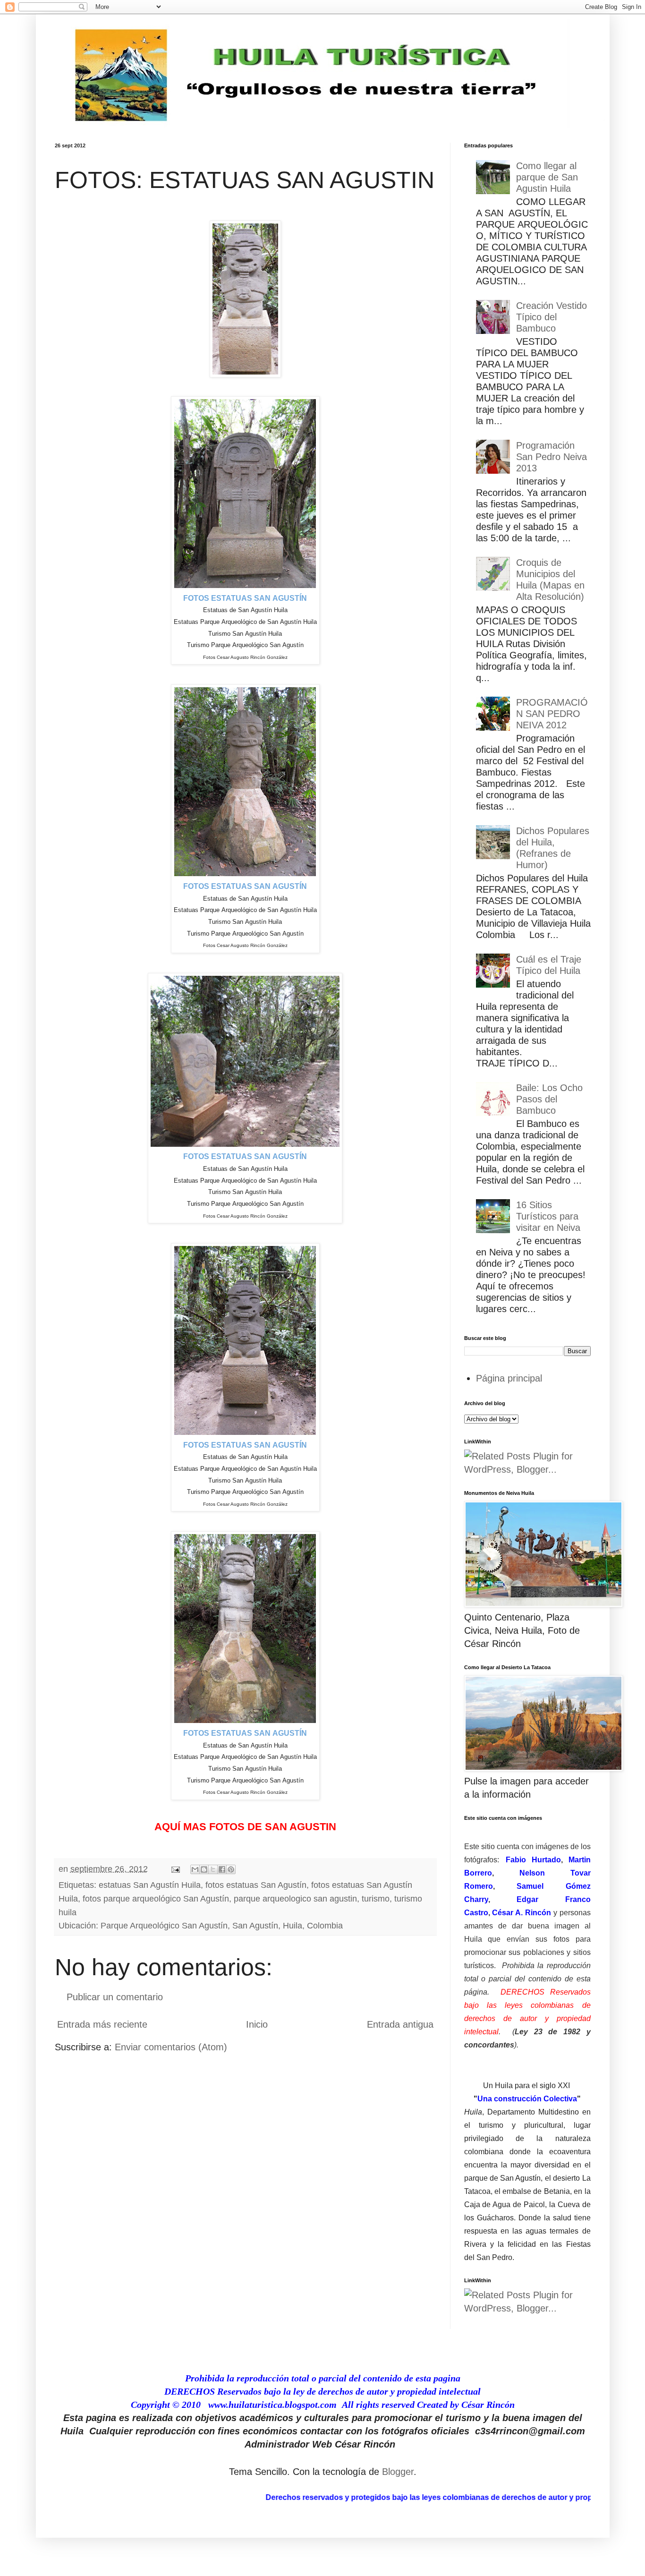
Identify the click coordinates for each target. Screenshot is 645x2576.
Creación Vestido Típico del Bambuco (552, 317)
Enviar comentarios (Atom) (171, 2047)
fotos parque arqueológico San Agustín (156, 1899)
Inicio (257, 2024)
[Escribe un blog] (204, 1869)
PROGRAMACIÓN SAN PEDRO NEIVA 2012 (552, 714)
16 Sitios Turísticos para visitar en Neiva (548, 1216)
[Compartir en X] (213, 1869)
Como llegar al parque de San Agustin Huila (547, 177)
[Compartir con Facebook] (222, 1869)
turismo (376, 1899)
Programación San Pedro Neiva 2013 (552, 457)
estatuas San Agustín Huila (150, 1885)
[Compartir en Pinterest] (231, 1869)
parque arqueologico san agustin (295, 1899)
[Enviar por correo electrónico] (195, 1869)
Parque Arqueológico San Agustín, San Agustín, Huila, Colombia (222, 1926)
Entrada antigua (400, 2024)
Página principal (509, 1378)
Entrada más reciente (102, 2024)
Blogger (398, 2472)
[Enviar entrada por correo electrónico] (175, 1869)
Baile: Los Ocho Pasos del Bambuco (549, 1099)
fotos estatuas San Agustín (256, 1885)
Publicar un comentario (115, 1997)
